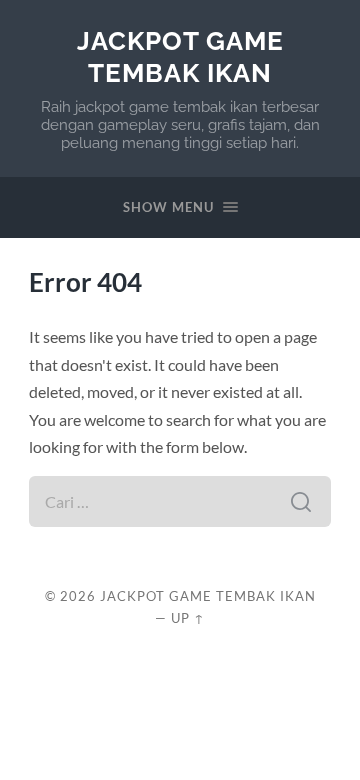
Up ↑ (188, 618)
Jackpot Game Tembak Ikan (180, 56)
